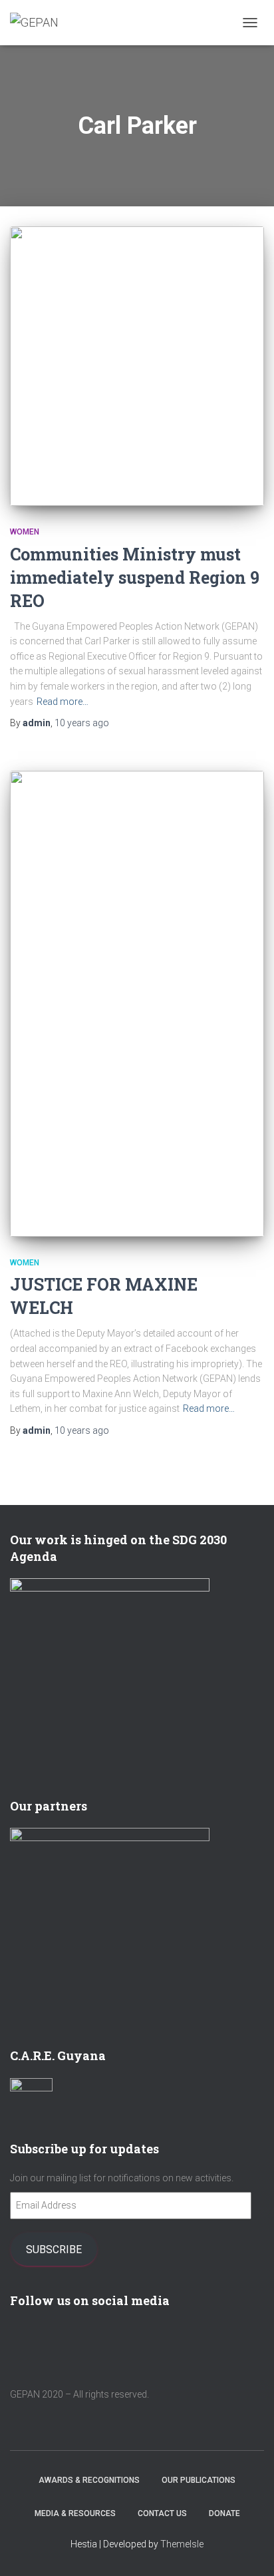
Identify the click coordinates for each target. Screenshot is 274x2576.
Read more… (63, 702)
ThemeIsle (182, 2544)
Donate (224, 2513)
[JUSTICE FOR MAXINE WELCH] (137, 1004)
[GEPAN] (39, 23)
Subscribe (54, 2249)
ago (82, 723)
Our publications (199, 2480)
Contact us (162, 2513)
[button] (137, 366)
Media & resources (75, 2513)
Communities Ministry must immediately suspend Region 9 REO (135, 577)
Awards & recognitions (89, 2480)
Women (25, 532)
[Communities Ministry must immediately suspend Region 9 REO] (137, 366)
